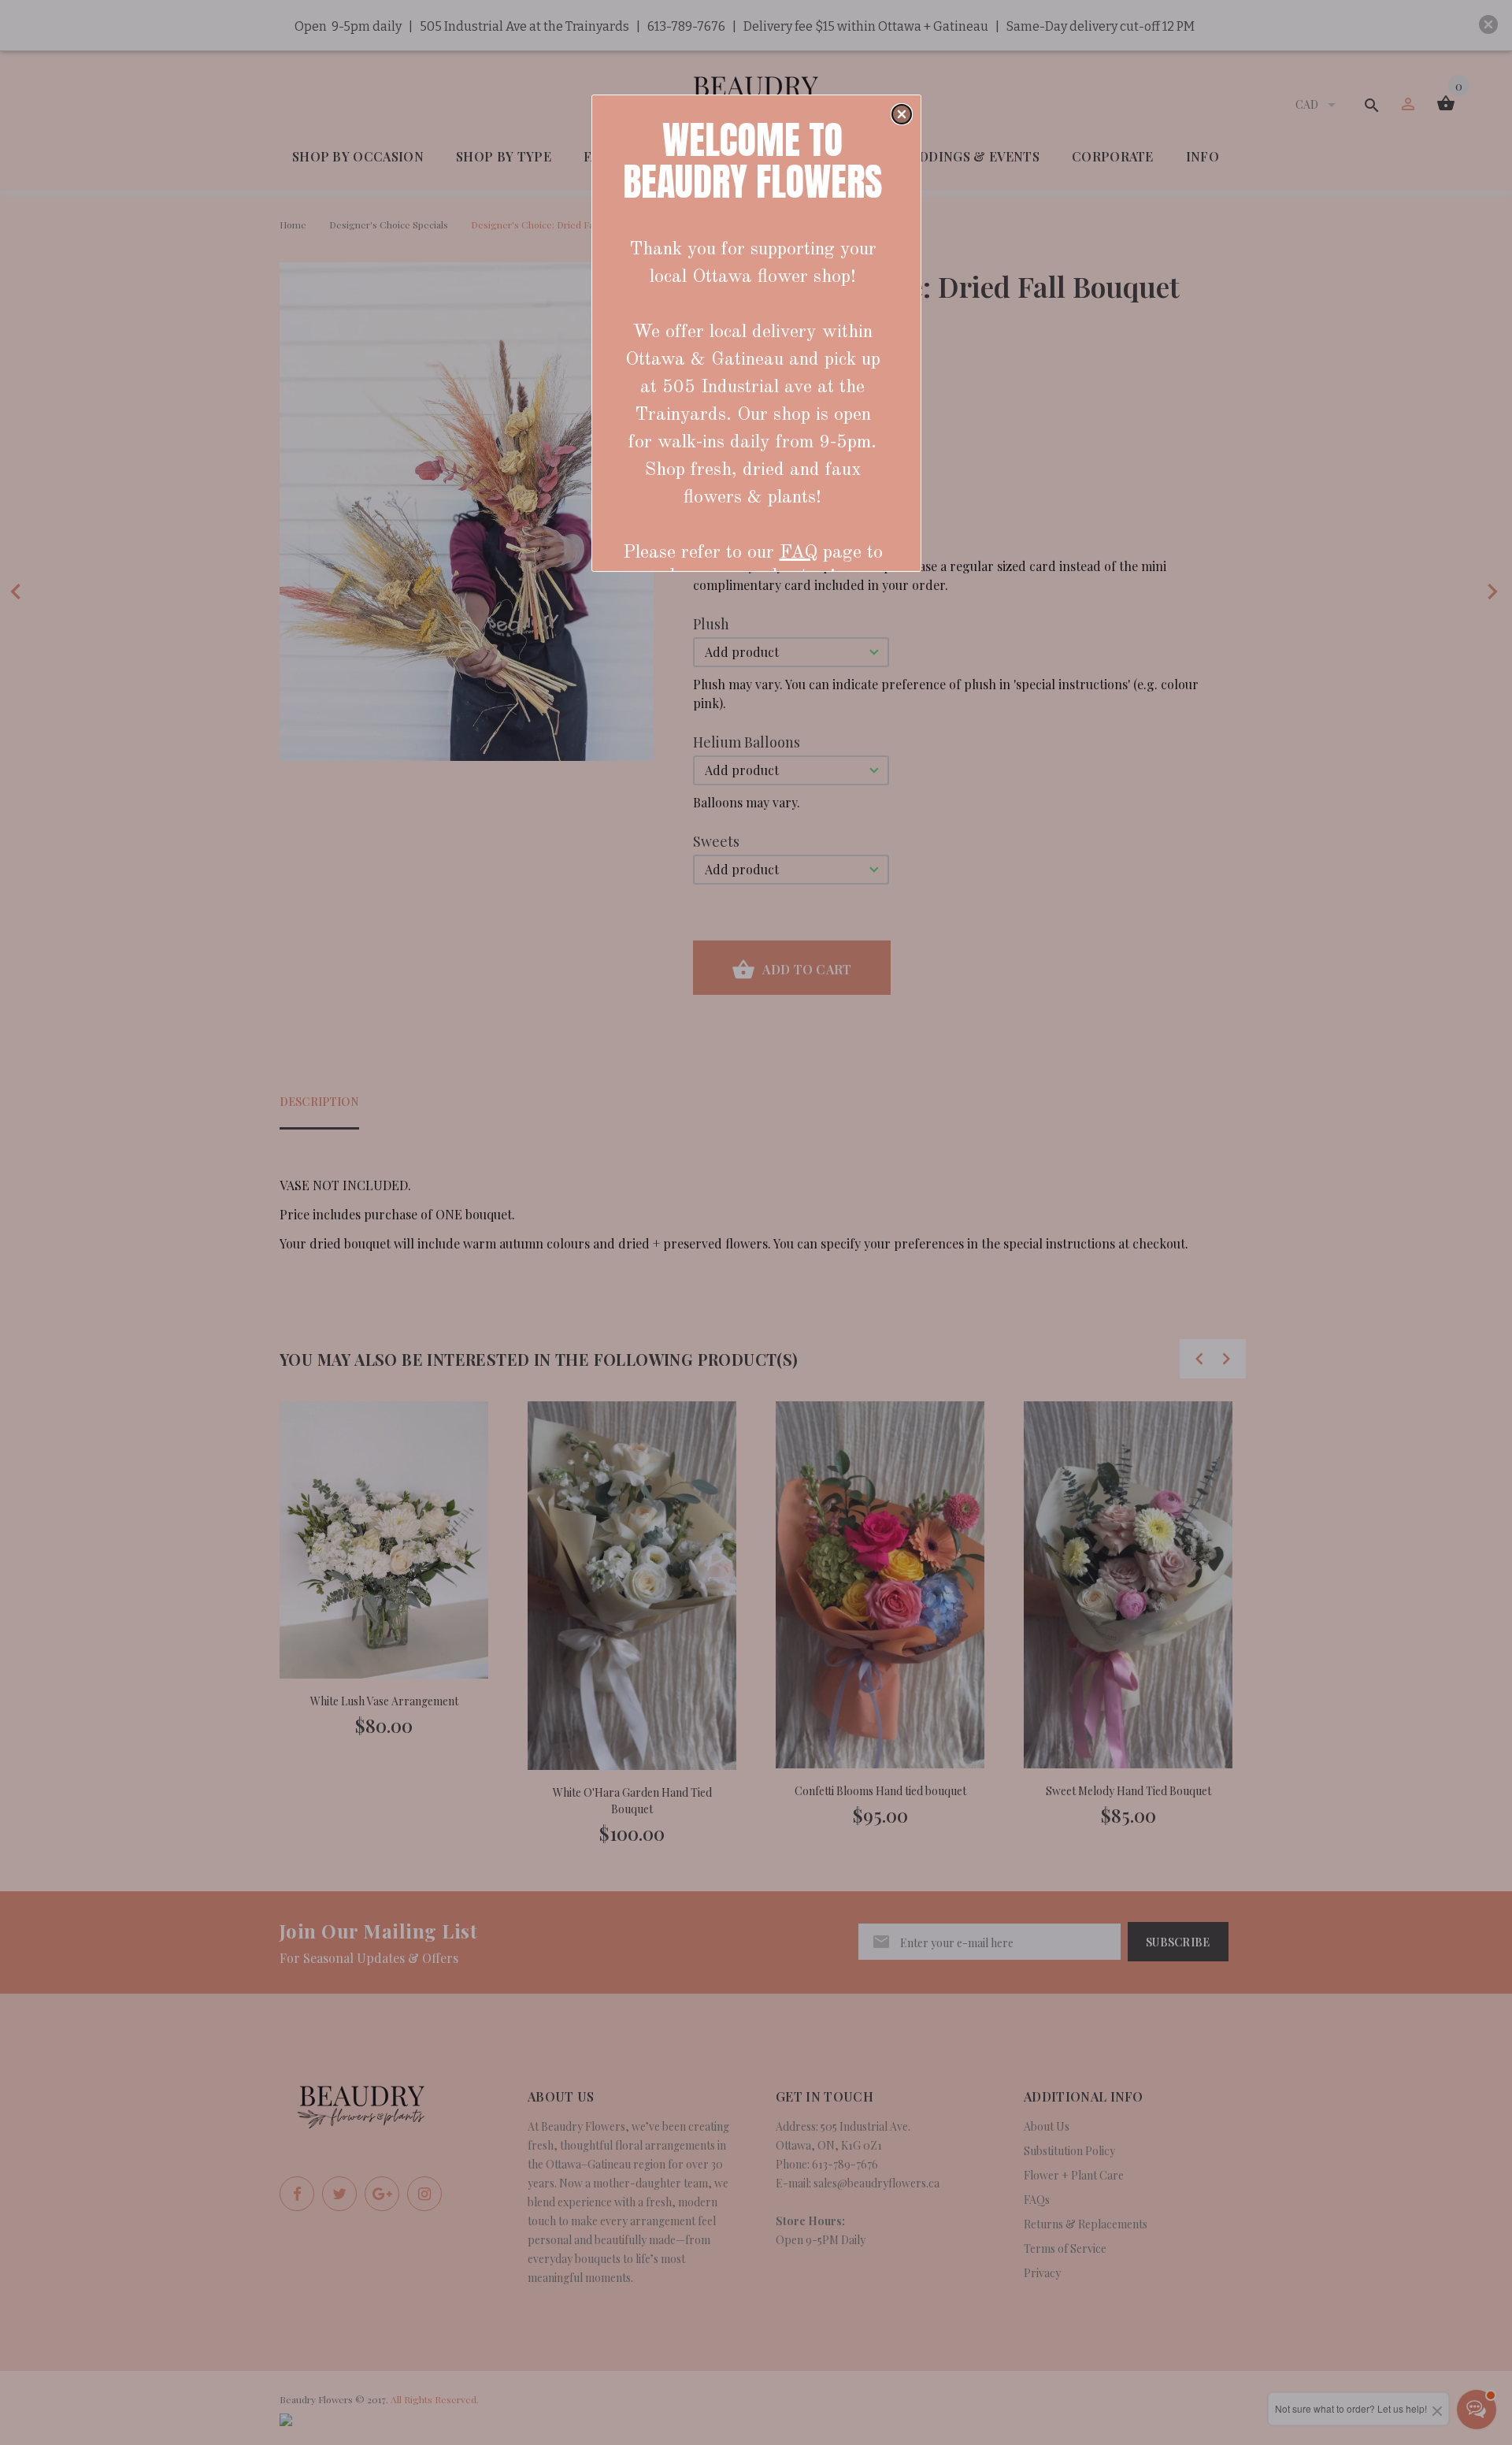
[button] (902, 114)
